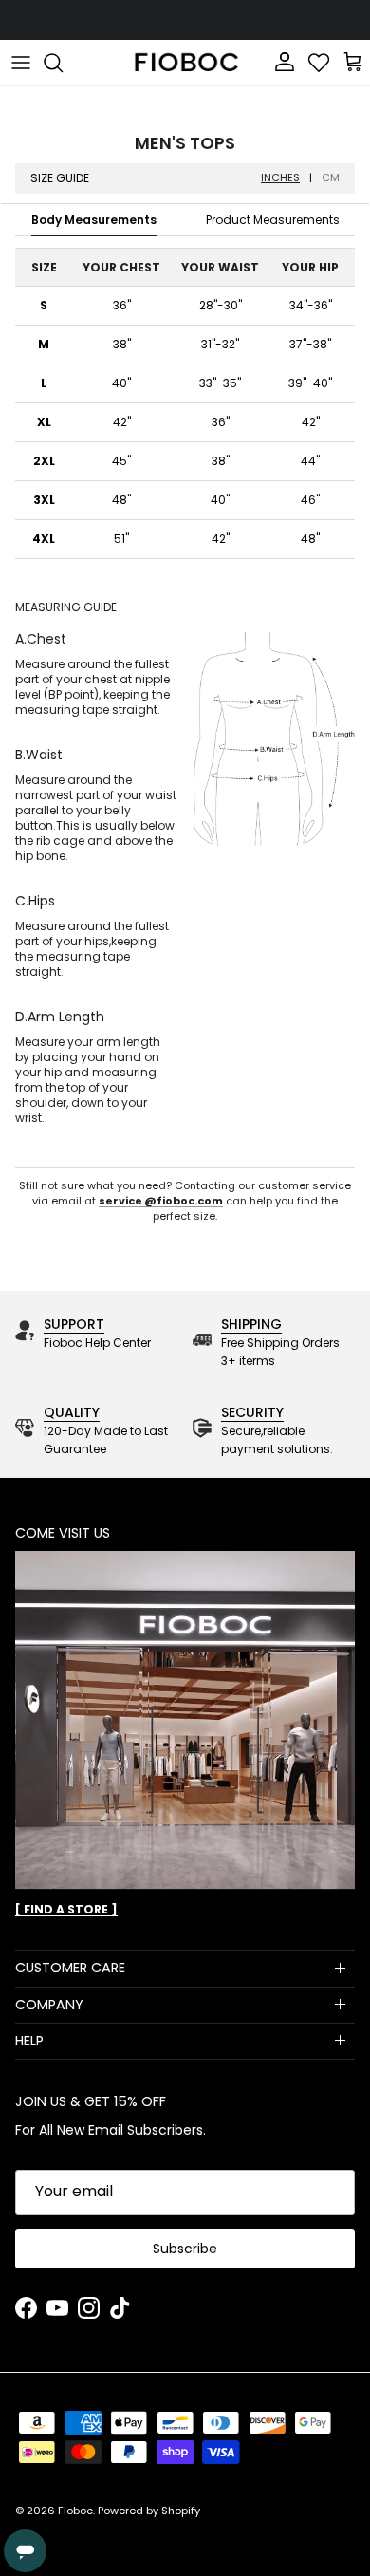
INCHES (280, 178)
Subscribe (185, 2249)
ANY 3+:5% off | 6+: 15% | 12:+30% (185, 23)
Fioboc (75, 2511)
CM (331, 178)
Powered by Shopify (149, 2511)
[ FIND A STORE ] (66, 1909)
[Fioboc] (185, 63)
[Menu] (21, 63)
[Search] (63, 63)
